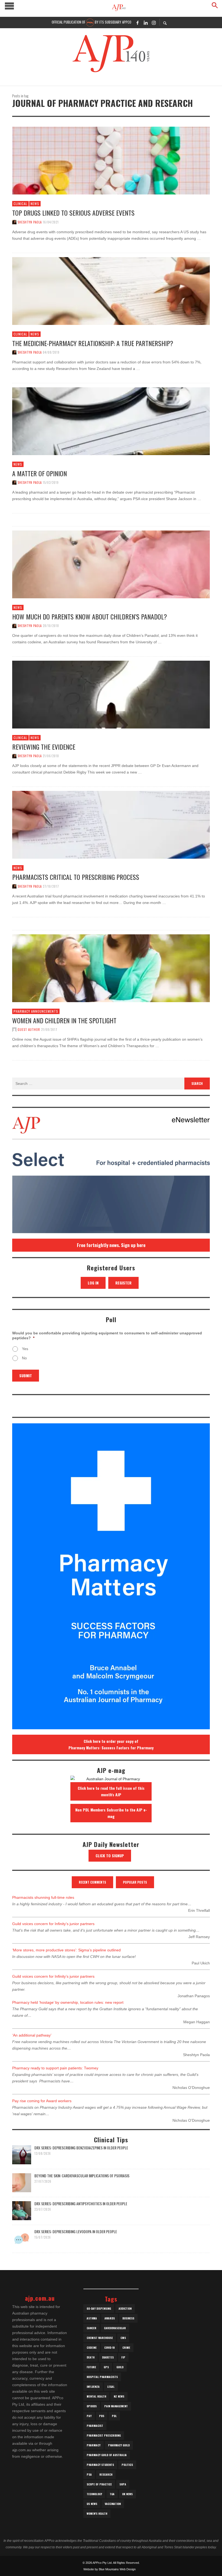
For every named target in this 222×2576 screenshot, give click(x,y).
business (128, 2318)
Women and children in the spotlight (64, 1020)
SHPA (123, 2484)
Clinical (20, 204)
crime (126, 2348)
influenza (93, 2387)
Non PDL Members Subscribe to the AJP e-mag (111, 1813)
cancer (92, 2328)
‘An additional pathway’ (32, 2035)
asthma (92, 2318)
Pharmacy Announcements (36, 1011)
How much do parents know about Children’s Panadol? (90, 616)
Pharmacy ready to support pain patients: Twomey (55, 2068)
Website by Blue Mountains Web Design (110, 2569)
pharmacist (95, 2426)
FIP (123, 2357)
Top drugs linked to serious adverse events (73, 213)
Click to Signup (110, 1856)
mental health (96, 2396)
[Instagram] (154, 23)
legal (111, 2387)
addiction (125, 2308)
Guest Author (29, 1030)
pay (89, 2416)
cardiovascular (115, 2328)
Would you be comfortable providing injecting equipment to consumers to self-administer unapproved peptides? (107, 1335)
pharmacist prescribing (104, 2435)
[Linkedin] (146, 23)
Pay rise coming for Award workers (42, 2101)
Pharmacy (94, 2445)
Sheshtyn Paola (30, 222)
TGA (112, 2494)
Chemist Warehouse (100, 2338)
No (24, 1358)
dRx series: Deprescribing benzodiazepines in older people (81, 2148)
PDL (114, 2416)
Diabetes (108, 2357)
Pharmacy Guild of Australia (107, 2455)
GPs (106, 2367)
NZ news (119, 2396)
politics (127, 2465)
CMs (123, 2338)
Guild (120, 2367)
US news (92, 2504)
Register (123, 1283)
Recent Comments (92, 1882)
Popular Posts (135, 1882)
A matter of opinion (40, 473)
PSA (89, 2474)
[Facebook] (138, 23)
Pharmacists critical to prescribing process (76, 877)
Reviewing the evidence (44, 747)
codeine (92, 2348)
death (91, 2357)
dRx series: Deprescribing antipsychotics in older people (81, 2203)
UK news (127, 2494)
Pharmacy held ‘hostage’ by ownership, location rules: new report (68, 2002)
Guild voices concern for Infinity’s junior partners (53, 1924)
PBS (102, 2416)
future (91, 2367)
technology (94, 2494)
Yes (25, 1349)
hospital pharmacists (102, 2377)
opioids (92, 2406)
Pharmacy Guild (119, 2445)
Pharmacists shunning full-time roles (43, 1897)
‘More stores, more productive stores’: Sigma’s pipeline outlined (66, 1950)
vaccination (113, 2504)
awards (110, 2318)
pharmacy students (100, 2465)
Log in (93, 1283)
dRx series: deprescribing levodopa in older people (76, 2231)
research (106, 2474)
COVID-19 (110, 2348)
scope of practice (99, 2484)
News (35, 204)
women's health (97, 2513)
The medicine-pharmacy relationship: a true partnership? (93, 343)
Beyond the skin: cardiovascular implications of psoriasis (82, 2176)
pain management (116, 2406)
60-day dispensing (99, 2308)
